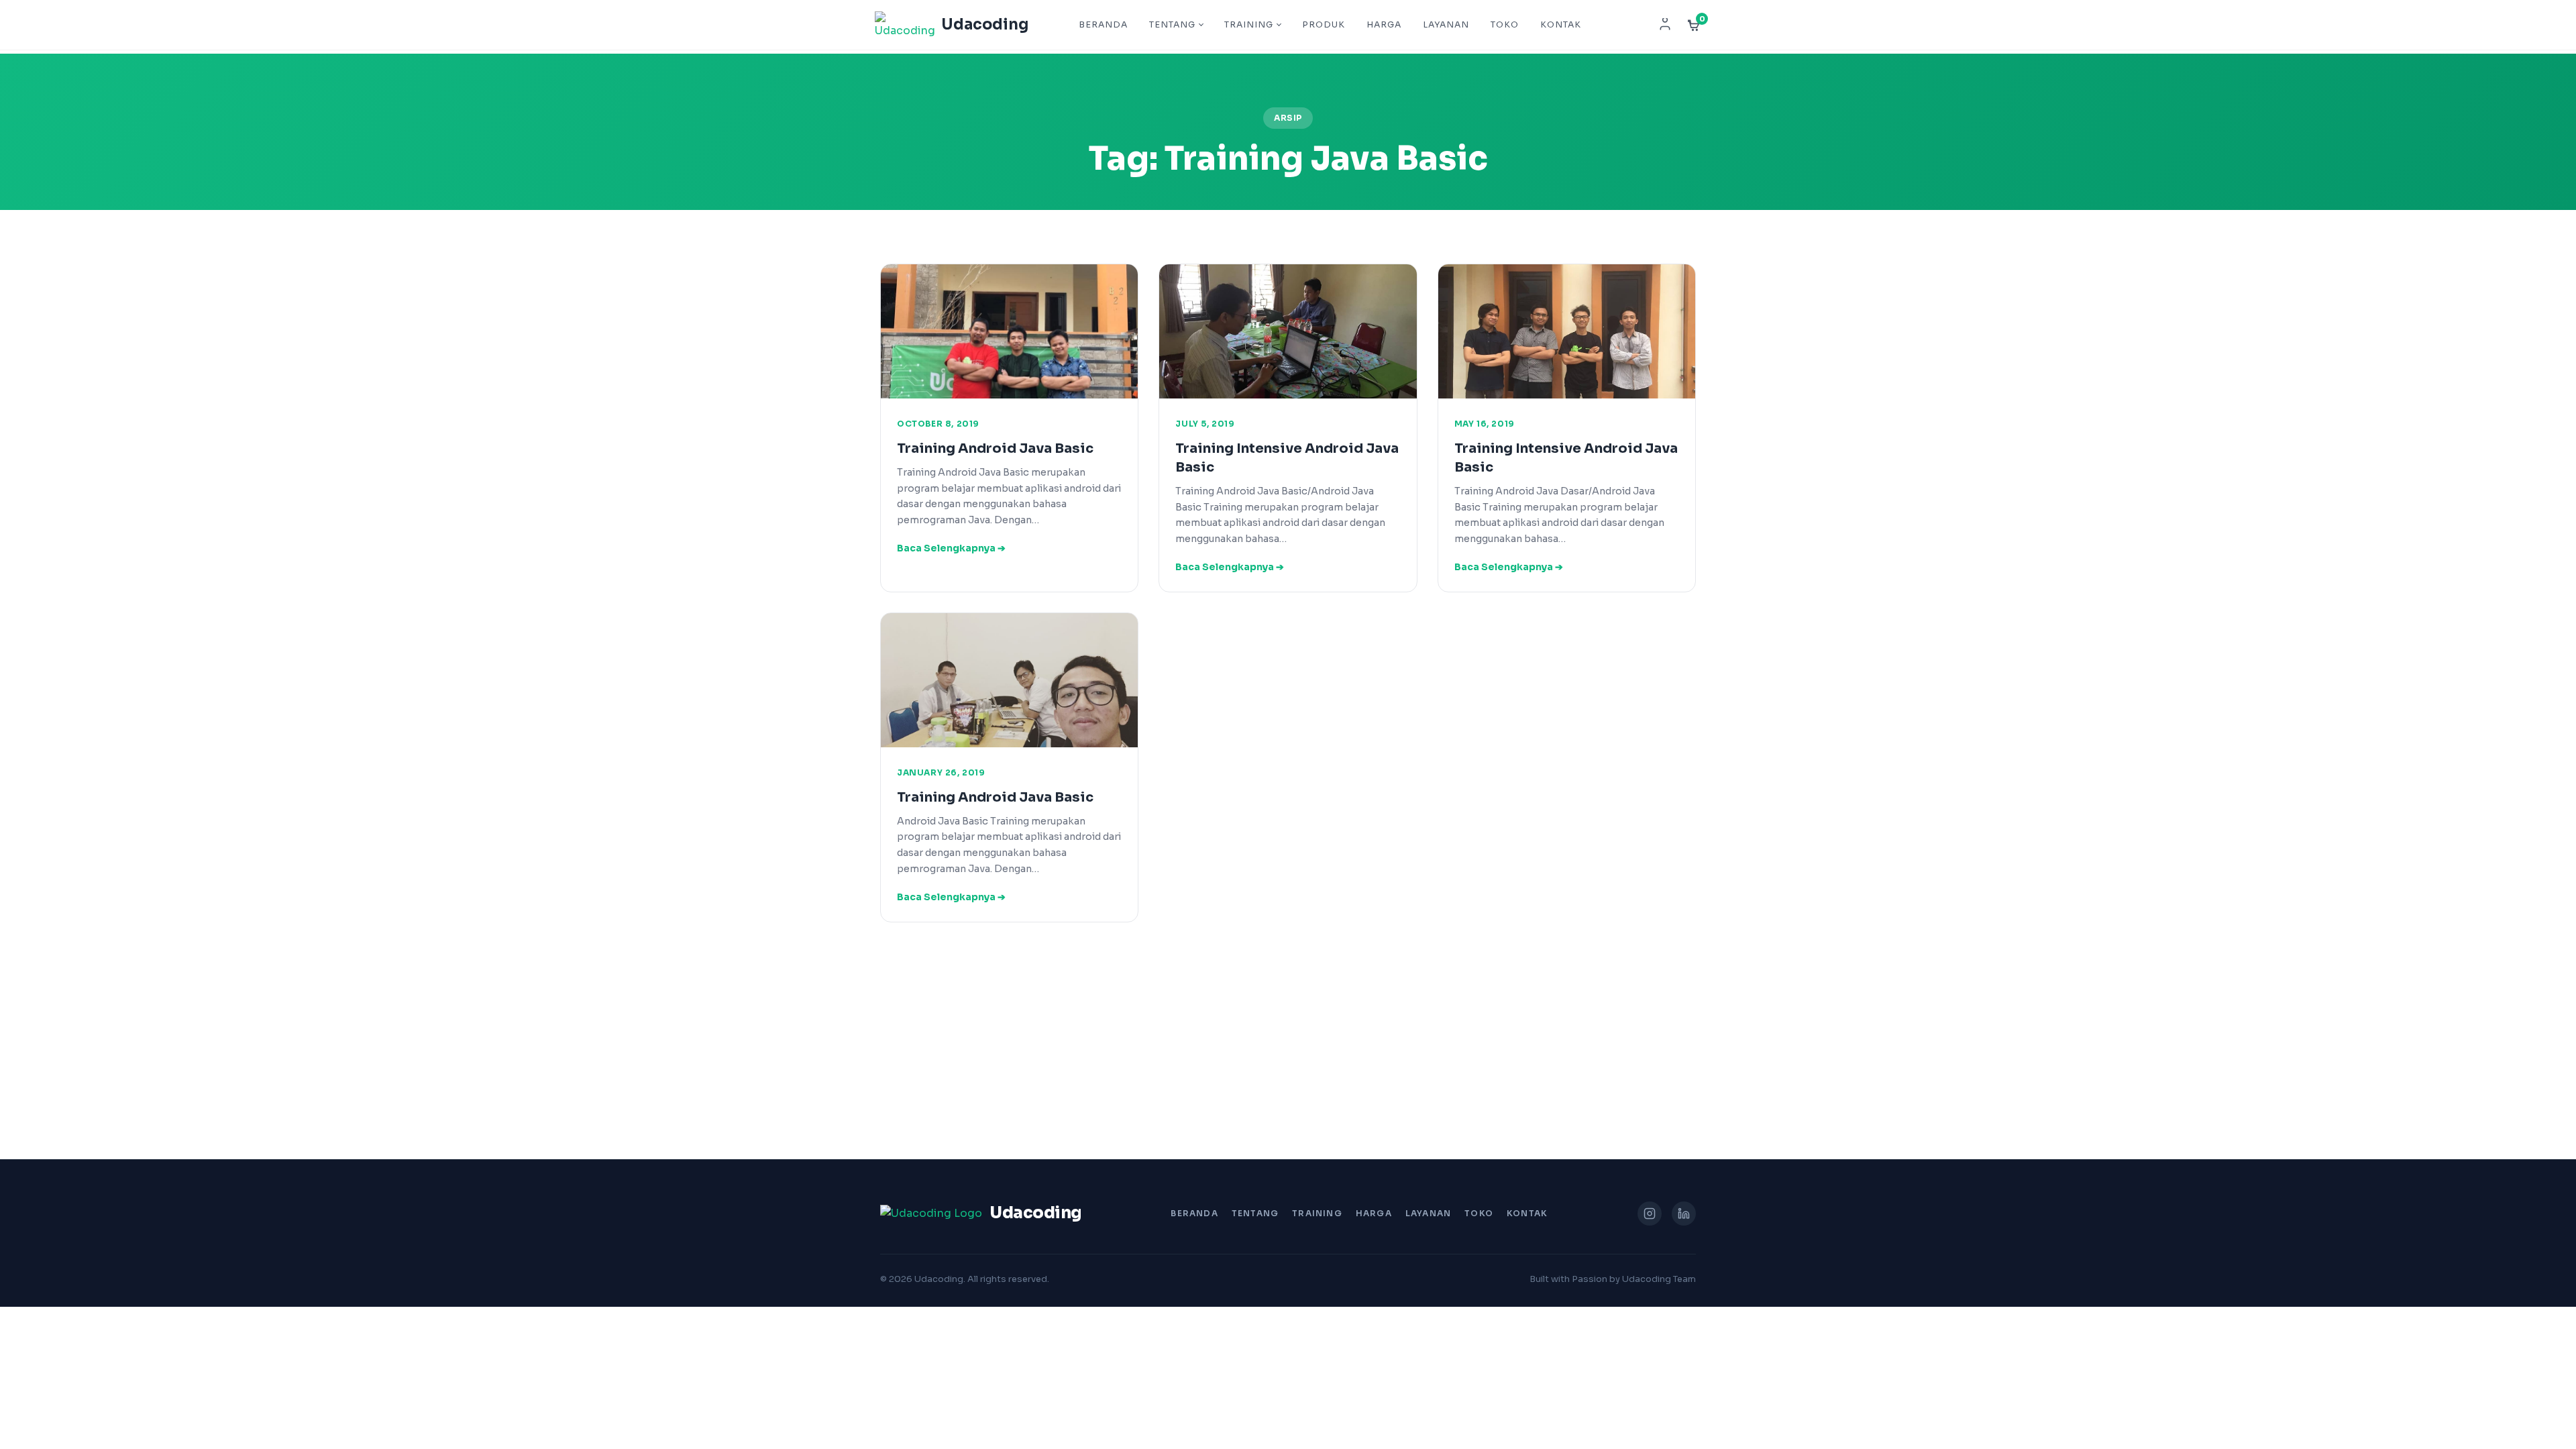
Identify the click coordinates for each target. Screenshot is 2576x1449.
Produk (1324, 25)
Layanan (1446, 25)
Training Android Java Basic (995, 448)
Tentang (1172, 25)
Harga (1384, 25)
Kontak (1561, 25)
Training (1249, 25)
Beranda (1103, 25)
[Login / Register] (1665, 25)
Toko (1505, 25)
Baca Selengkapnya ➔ (951, 548)
